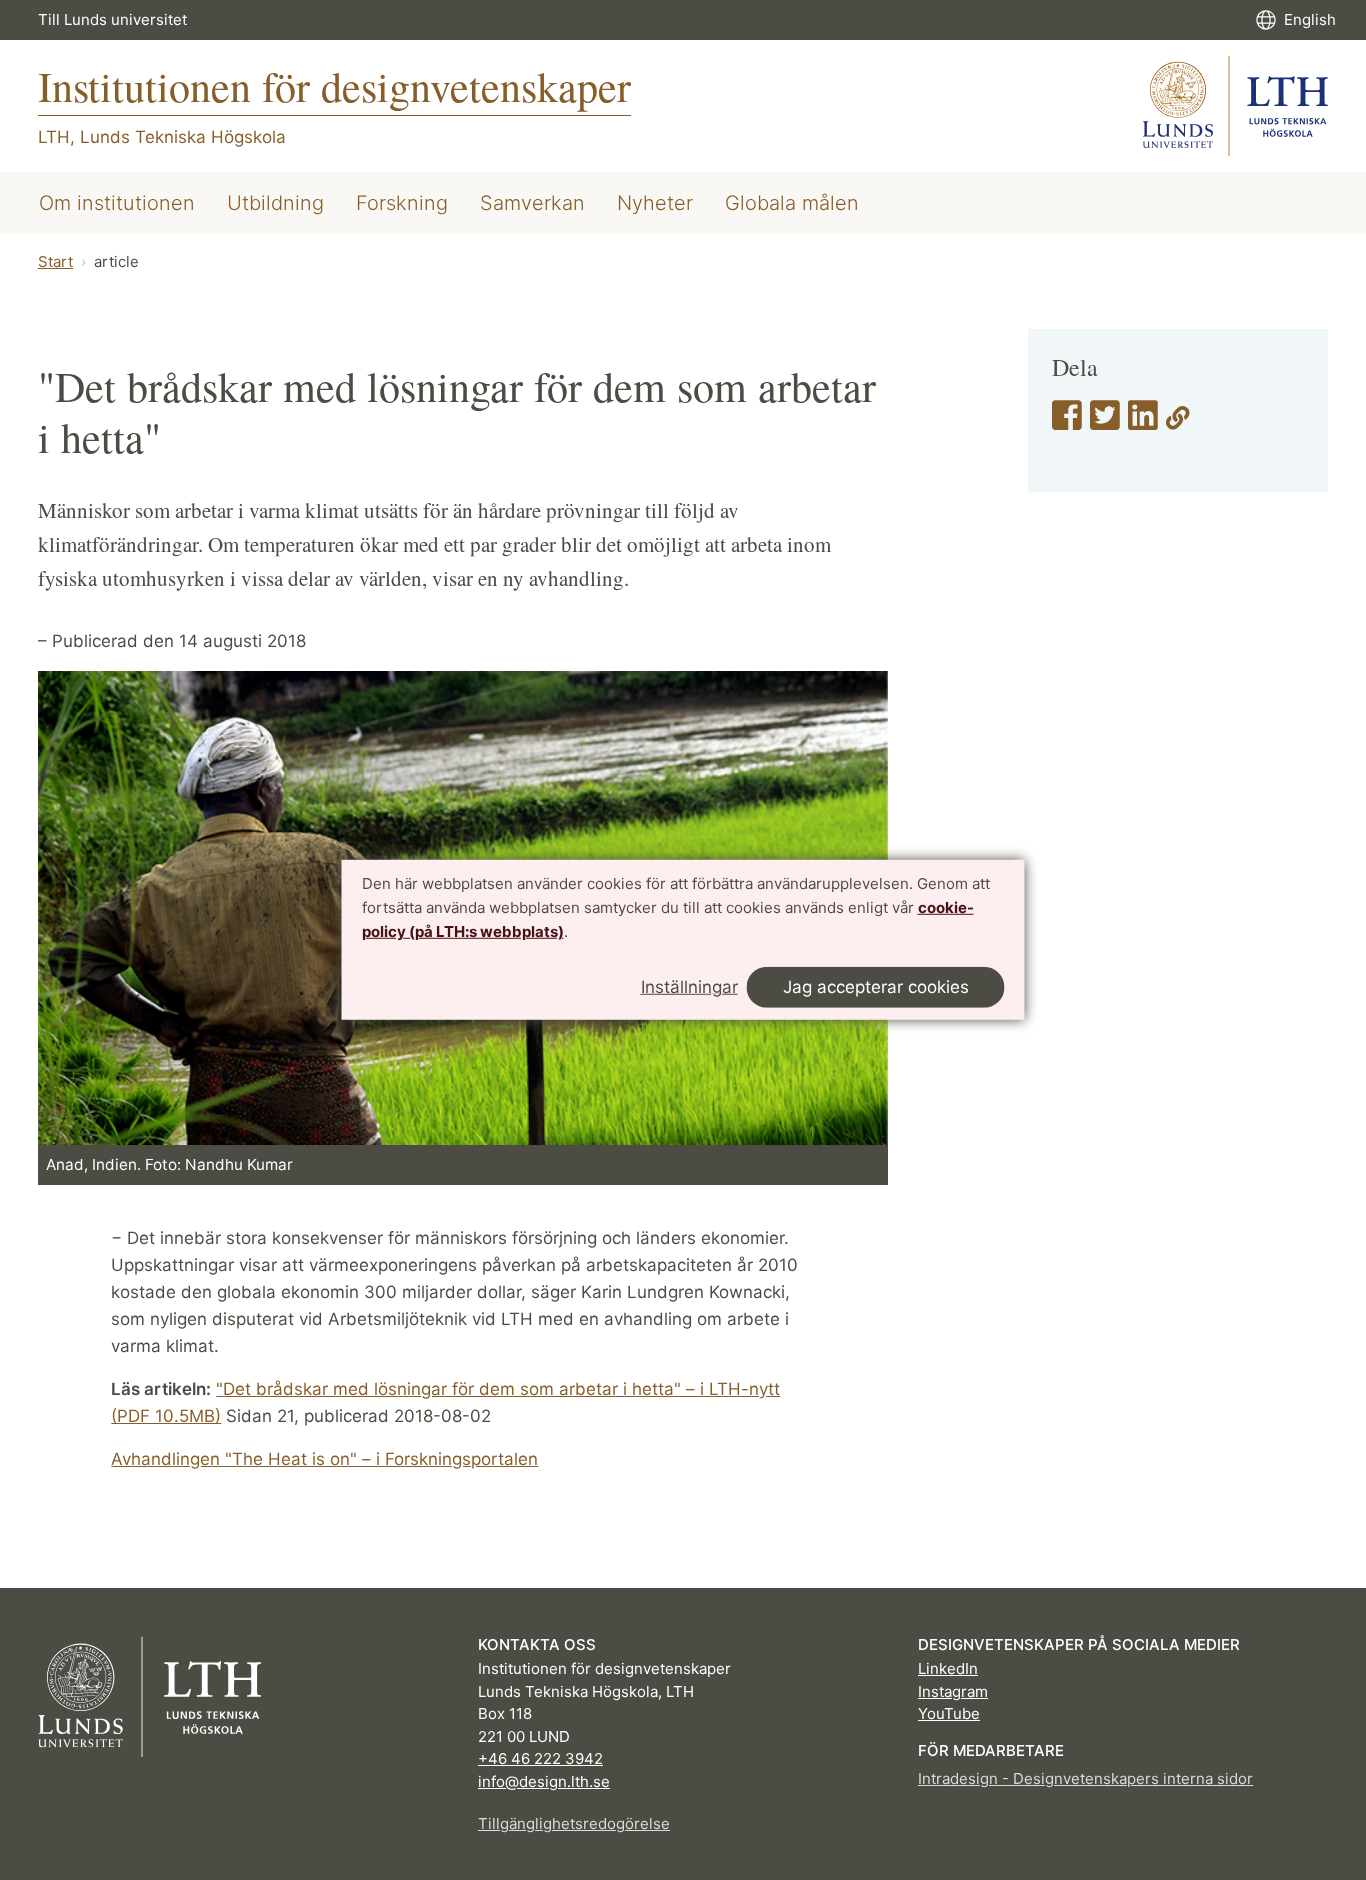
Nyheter (655, 203)
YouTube (949, 1713)
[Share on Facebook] (1067, 422)
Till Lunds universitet (112, 19)
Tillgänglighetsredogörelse (574, 1823)
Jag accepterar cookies (876, 987)
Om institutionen (117, 203)
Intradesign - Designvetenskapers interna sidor (1085, 1778)
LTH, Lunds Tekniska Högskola (162, 137)
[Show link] (1178, 422)
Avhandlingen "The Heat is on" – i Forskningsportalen (324, 1459)
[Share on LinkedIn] (1143, 422)
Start (55, 261)
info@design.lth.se (544, 1781)
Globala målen (792, 203)
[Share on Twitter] (1105, 422)
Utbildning (275, 203)
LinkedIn (948, 1668)
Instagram (953, 1691)
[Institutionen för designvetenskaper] (1235, 106)
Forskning (402, 203)
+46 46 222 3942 (540, 1758)
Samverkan (532, 203)
